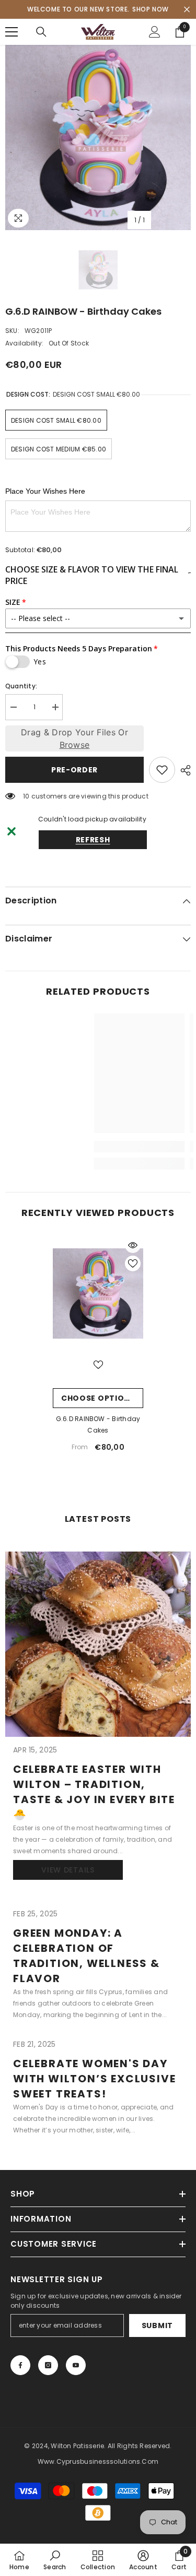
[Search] (41, 32)
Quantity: (21, 686)
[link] (79, 1147)
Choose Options (98, 1398)
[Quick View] (133, 1245)
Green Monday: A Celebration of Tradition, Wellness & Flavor (87, 1956)
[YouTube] (76, 2365)
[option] (98, 138)
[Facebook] (20, 2365)
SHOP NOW (151, 9)
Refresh (93, 840)
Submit (157, 2325)
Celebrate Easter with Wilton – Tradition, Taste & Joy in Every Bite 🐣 (94, 1792)
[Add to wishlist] (162, 770)
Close (187, 10)
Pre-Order (74, 770)
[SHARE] (183, 770)
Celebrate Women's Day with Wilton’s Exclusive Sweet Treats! (94, 2079)
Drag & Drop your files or (74, 738)
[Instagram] (48, 2365)
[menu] (11, 32)
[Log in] (155, 32)
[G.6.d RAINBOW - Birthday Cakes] (98, 1293)
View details (68, 1870)
